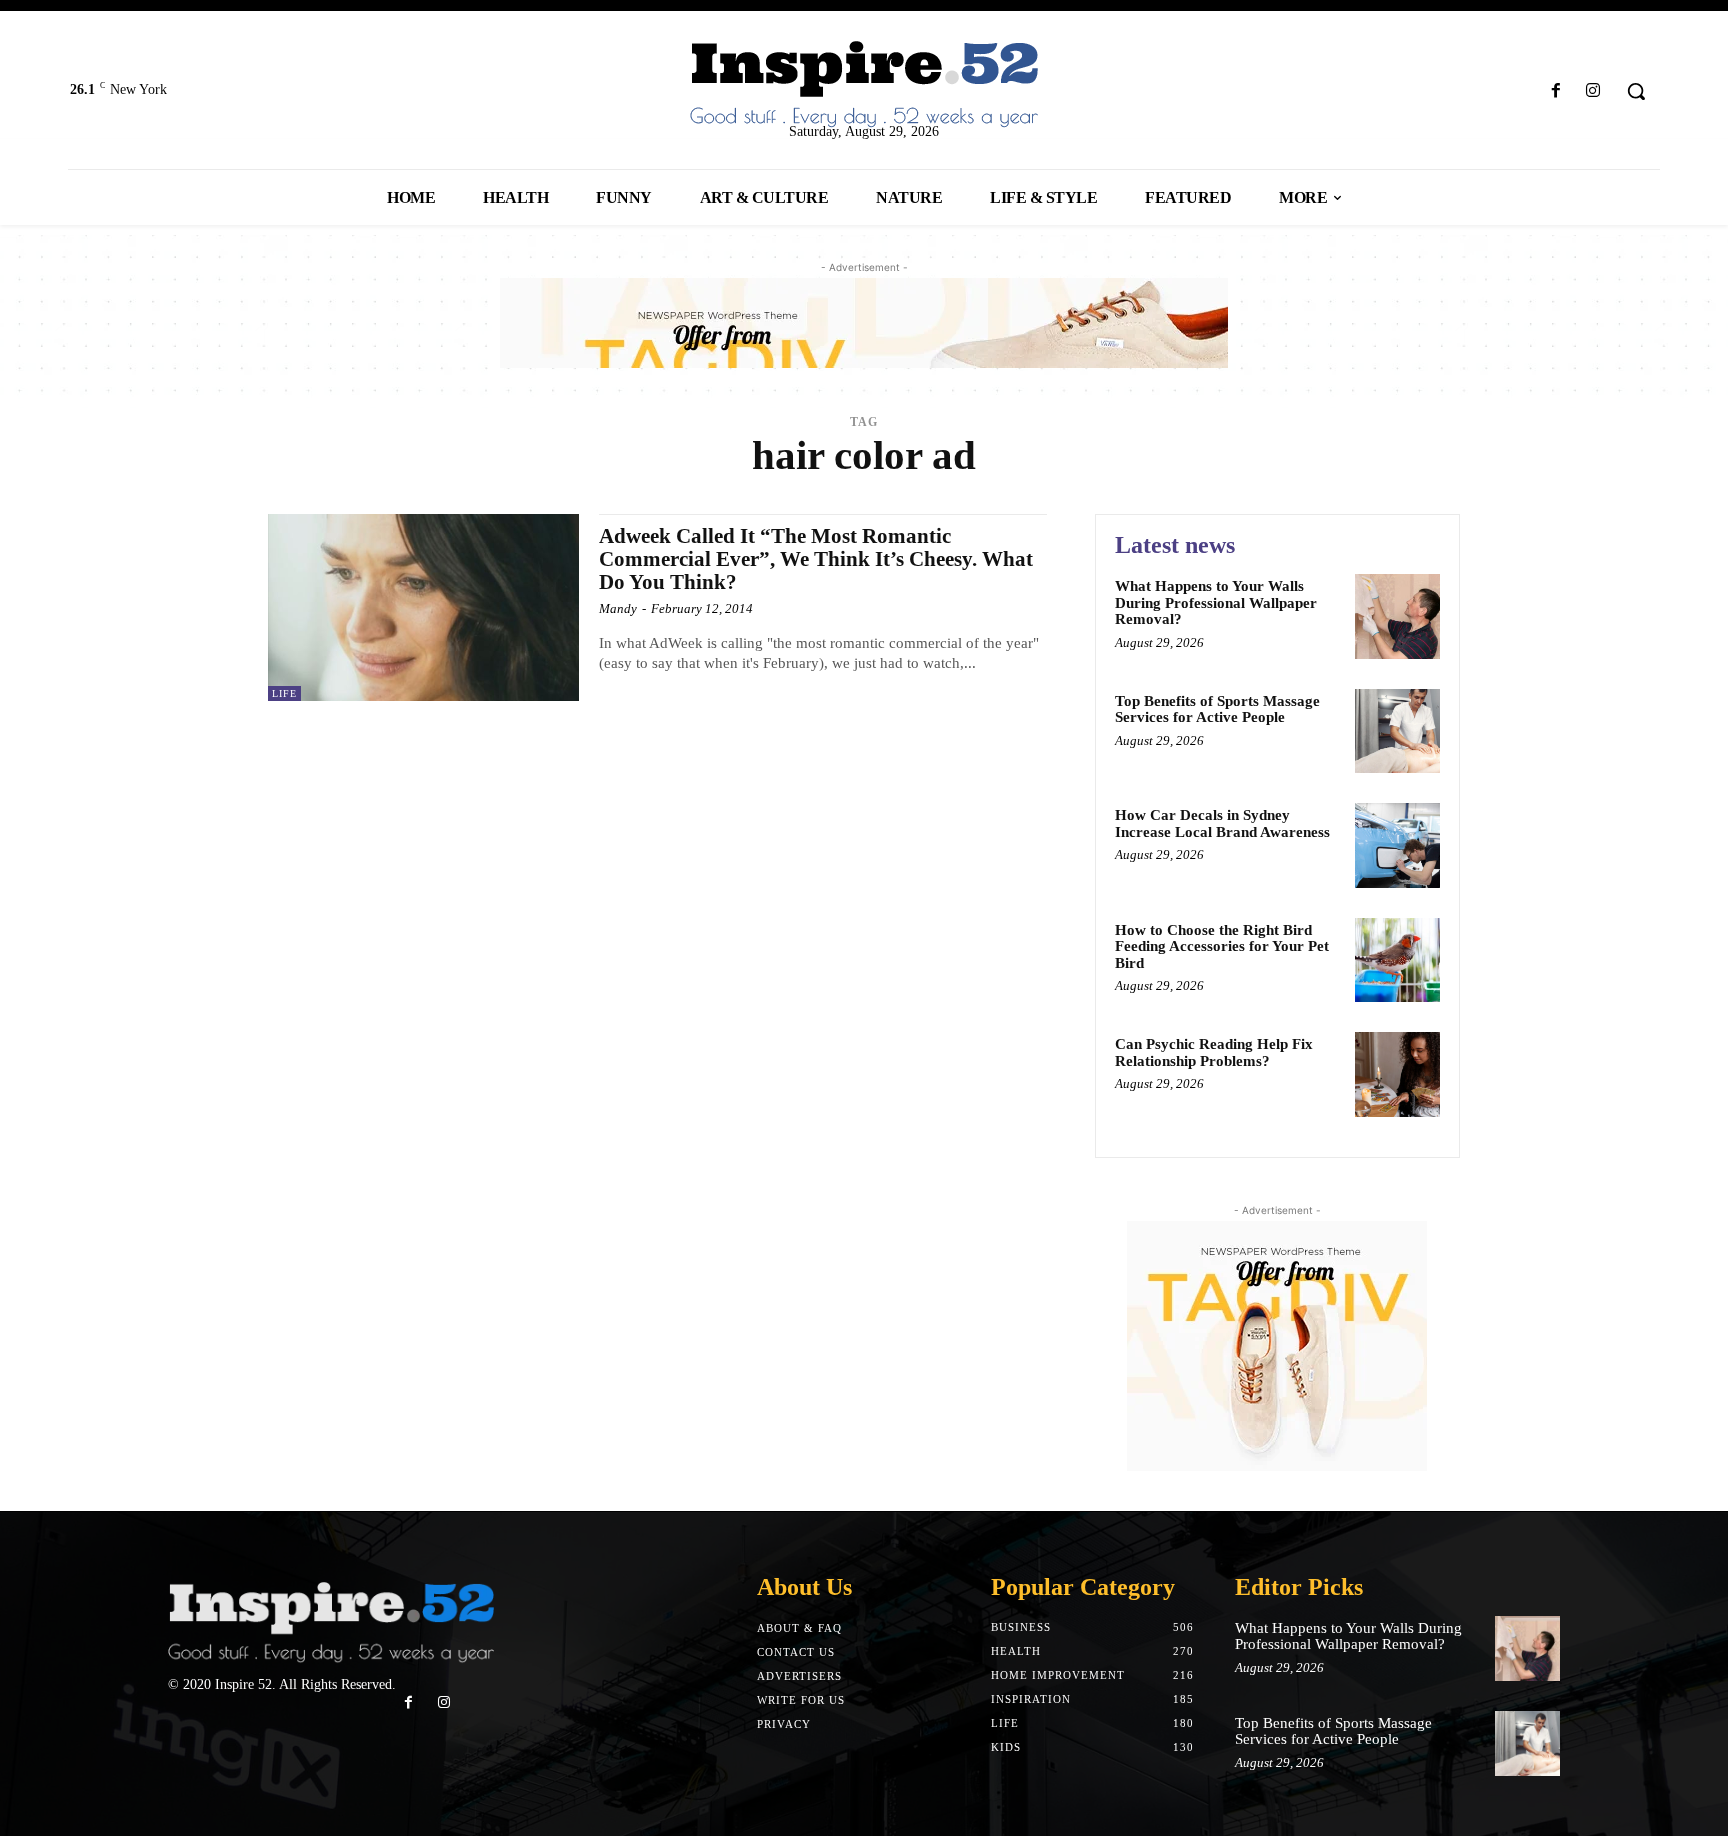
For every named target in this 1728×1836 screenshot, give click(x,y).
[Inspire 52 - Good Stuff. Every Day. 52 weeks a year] (331, 1623)
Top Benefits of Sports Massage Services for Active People (1217, 709)
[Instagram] (1593, 91)
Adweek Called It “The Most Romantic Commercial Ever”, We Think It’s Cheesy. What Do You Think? (816, 559)
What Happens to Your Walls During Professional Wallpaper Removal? (1216, 602)
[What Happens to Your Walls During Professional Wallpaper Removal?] (1397, 616)
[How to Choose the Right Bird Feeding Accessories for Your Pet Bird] (1397, 960)
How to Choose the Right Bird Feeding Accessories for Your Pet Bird (1222, 946)
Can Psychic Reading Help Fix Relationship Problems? (1214, 1052)
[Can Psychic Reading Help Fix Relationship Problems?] (1397, 1074)
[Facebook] (1556, 91)
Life (284, 693)
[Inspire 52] (863, 85)
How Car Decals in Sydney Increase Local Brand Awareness (1222, 823)
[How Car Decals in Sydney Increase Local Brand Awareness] (1397, 845)
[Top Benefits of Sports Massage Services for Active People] (1397, 731)
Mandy (618, 608)
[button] (1636, 91)
